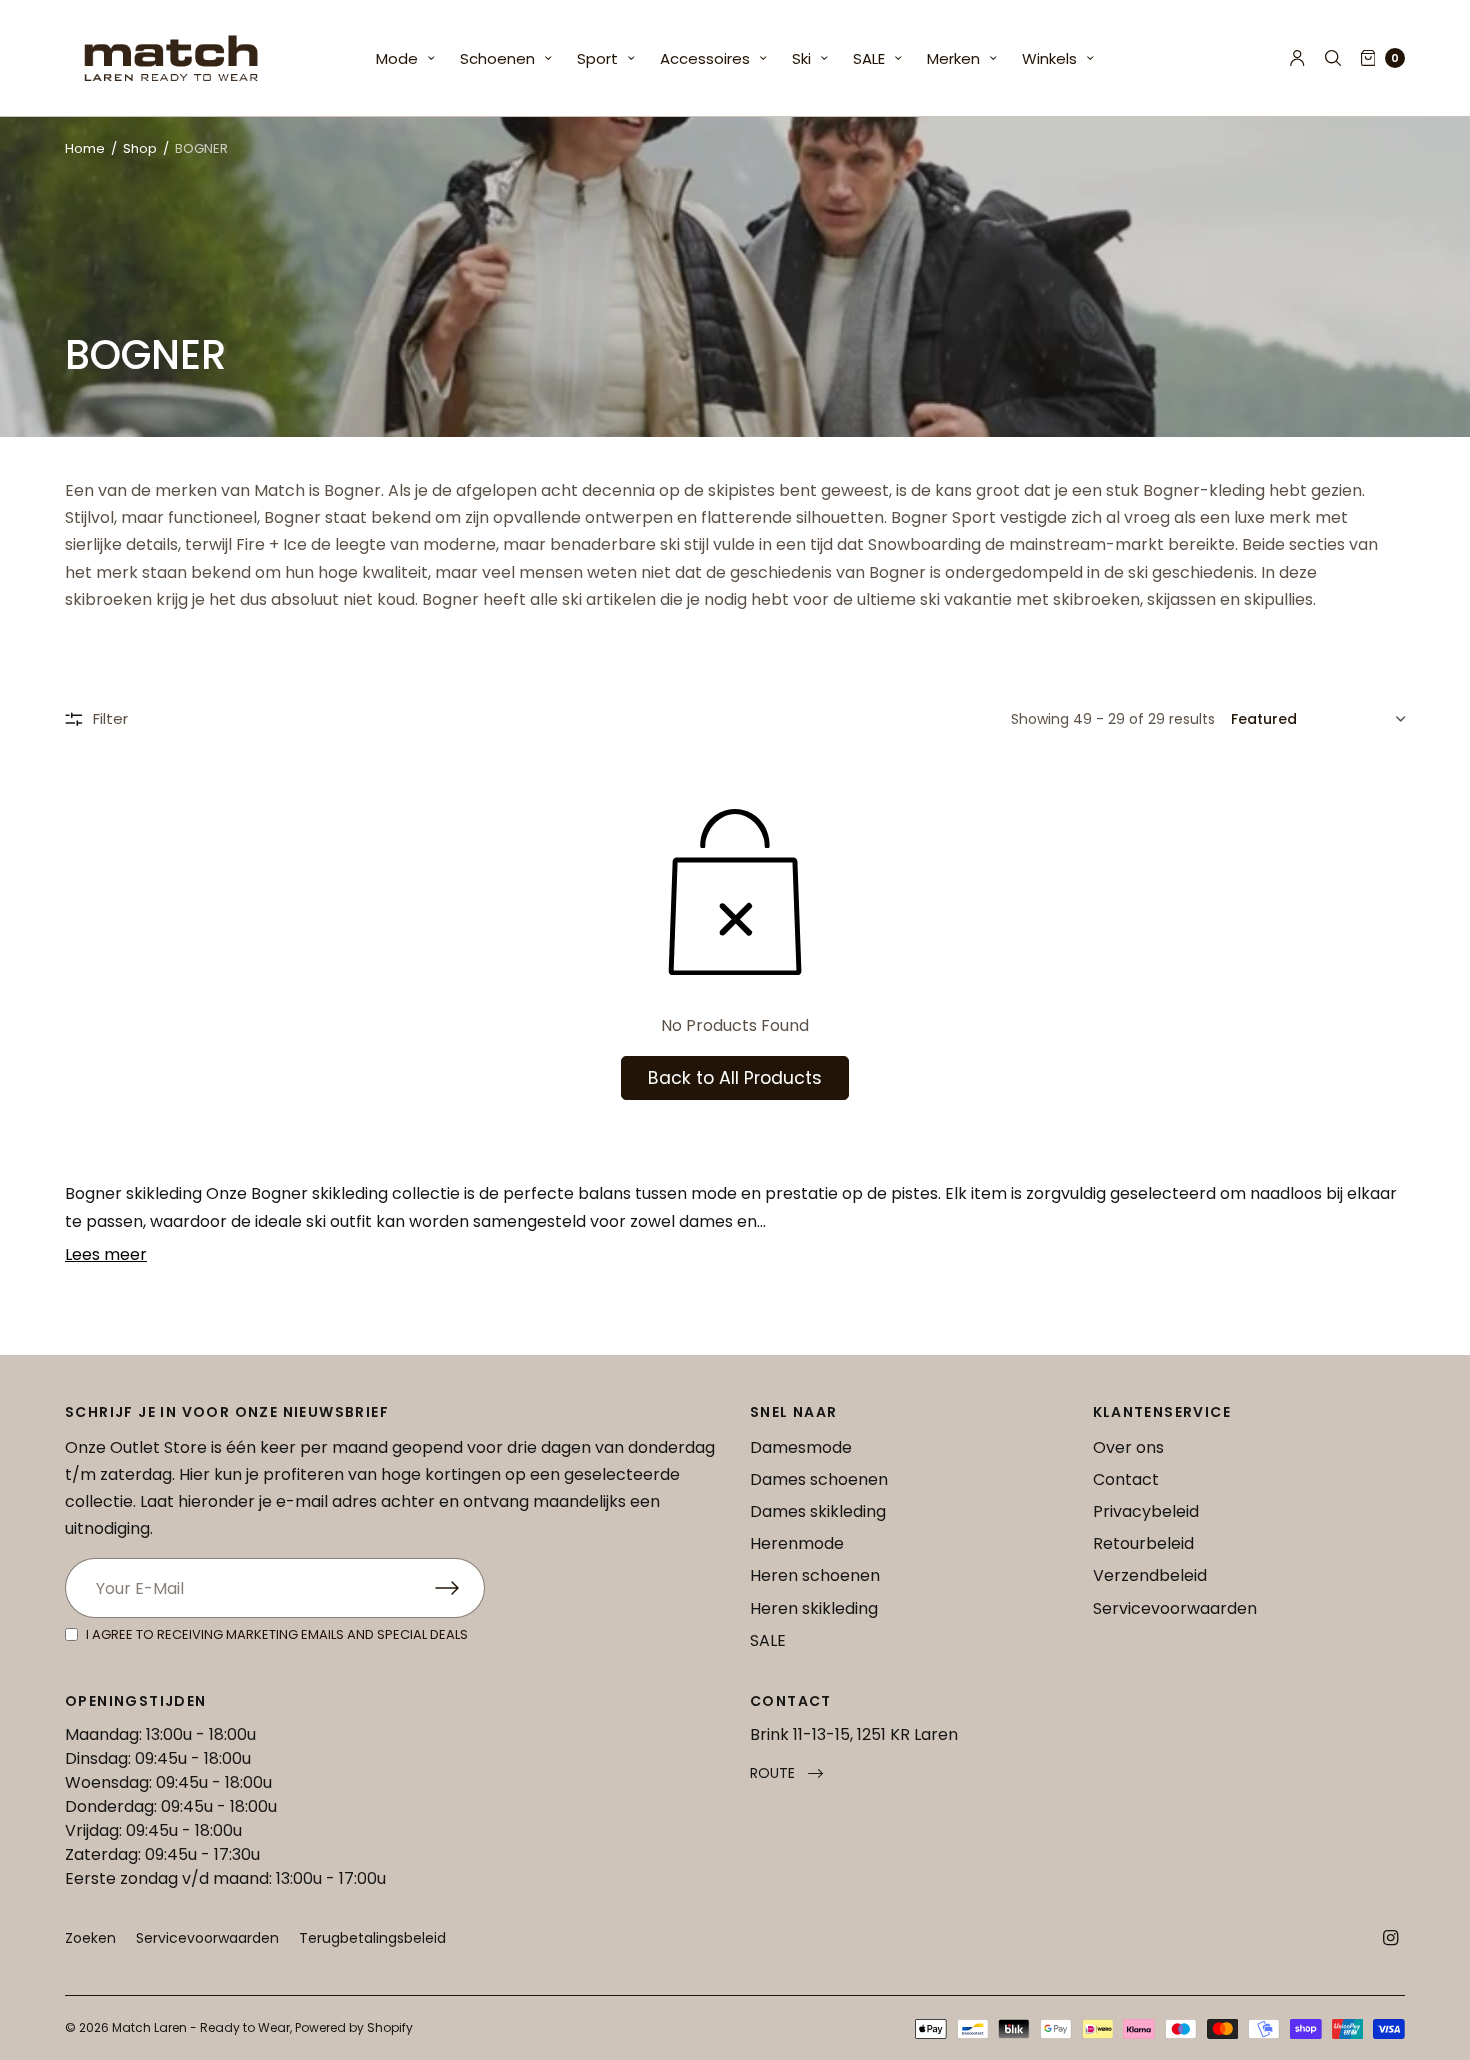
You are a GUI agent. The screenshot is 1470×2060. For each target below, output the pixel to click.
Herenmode (797, 1543)
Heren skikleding (814, 1608)
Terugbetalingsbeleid (372, 1938)
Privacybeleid (1146, 1511)
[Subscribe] (460, 1588)
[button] (786, 1773)
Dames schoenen (819, 1479)
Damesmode (801, 1447)
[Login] (1297, 58)
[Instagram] (1391, 1938)
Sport (597, 58)
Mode (397, 58)
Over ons (1128, 1447)
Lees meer (106, 1254)
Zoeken (90, 1938)
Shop (140, 148)
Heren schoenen (815, 1575)
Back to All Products (735, 1078)
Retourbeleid (1143, 1543)
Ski (801, 58)
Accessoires (705, 58)
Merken (953, 58)
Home (85, 148)
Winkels (1049, 58)
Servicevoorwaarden (1175, 1608)
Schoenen (497, 58)
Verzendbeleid (1150, 1575)
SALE (869, 58)
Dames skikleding (818, 1511)
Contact (1126, 1479)
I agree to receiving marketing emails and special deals (277, 1634)
